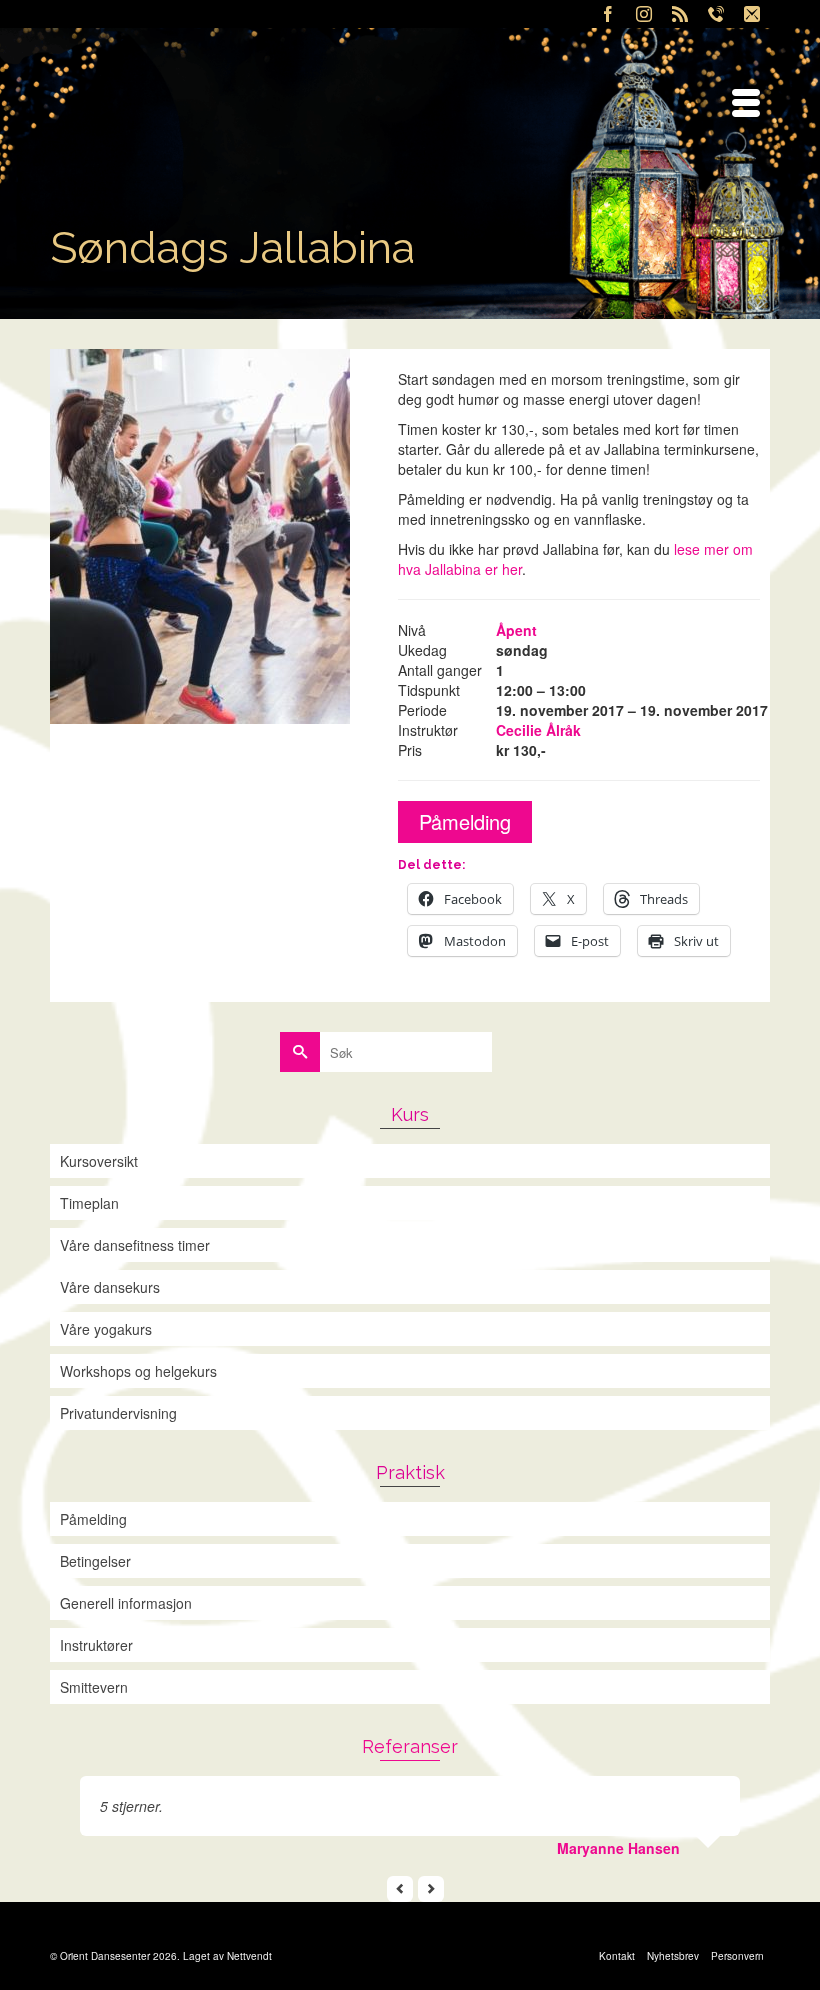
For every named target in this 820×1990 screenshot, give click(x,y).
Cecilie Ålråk (538, 730)
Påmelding (465, 821)
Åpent (516, 630)
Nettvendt (249, 1956)
